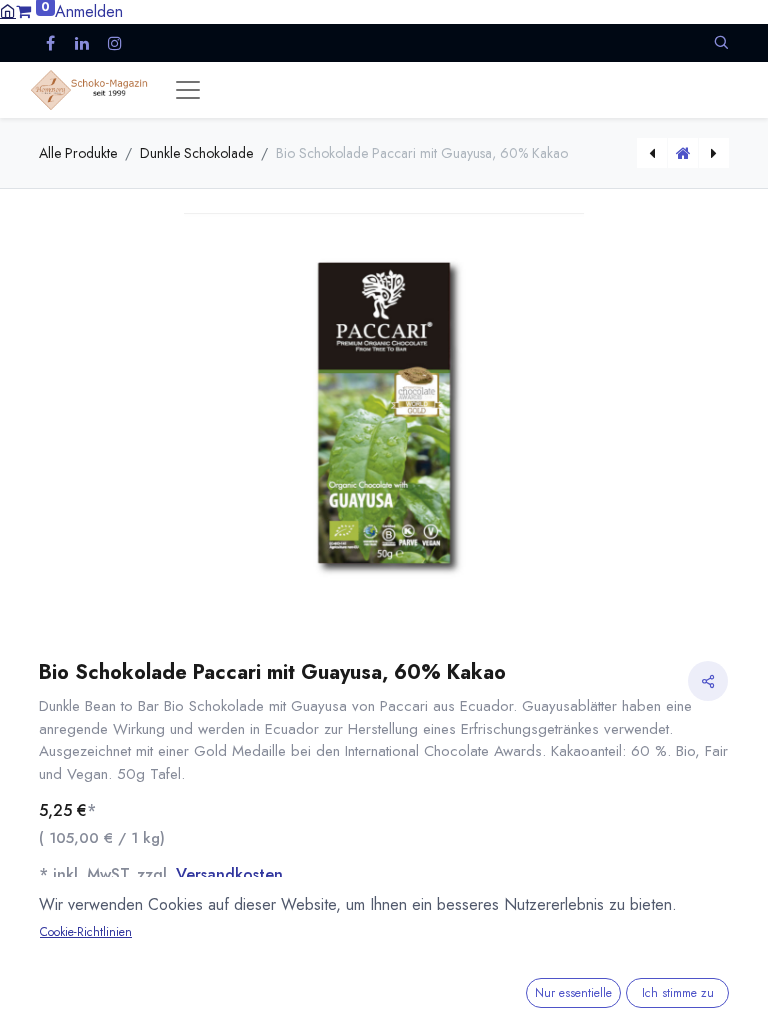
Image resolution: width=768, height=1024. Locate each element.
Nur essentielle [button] (573, 993)
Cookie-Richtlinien (86, 932)
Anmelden (89, 11)
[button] (721, 42)
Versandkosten (229, 874)
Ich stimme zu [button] (678, 993)
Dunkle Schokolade (196, 153)
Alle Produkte (78, 153)
